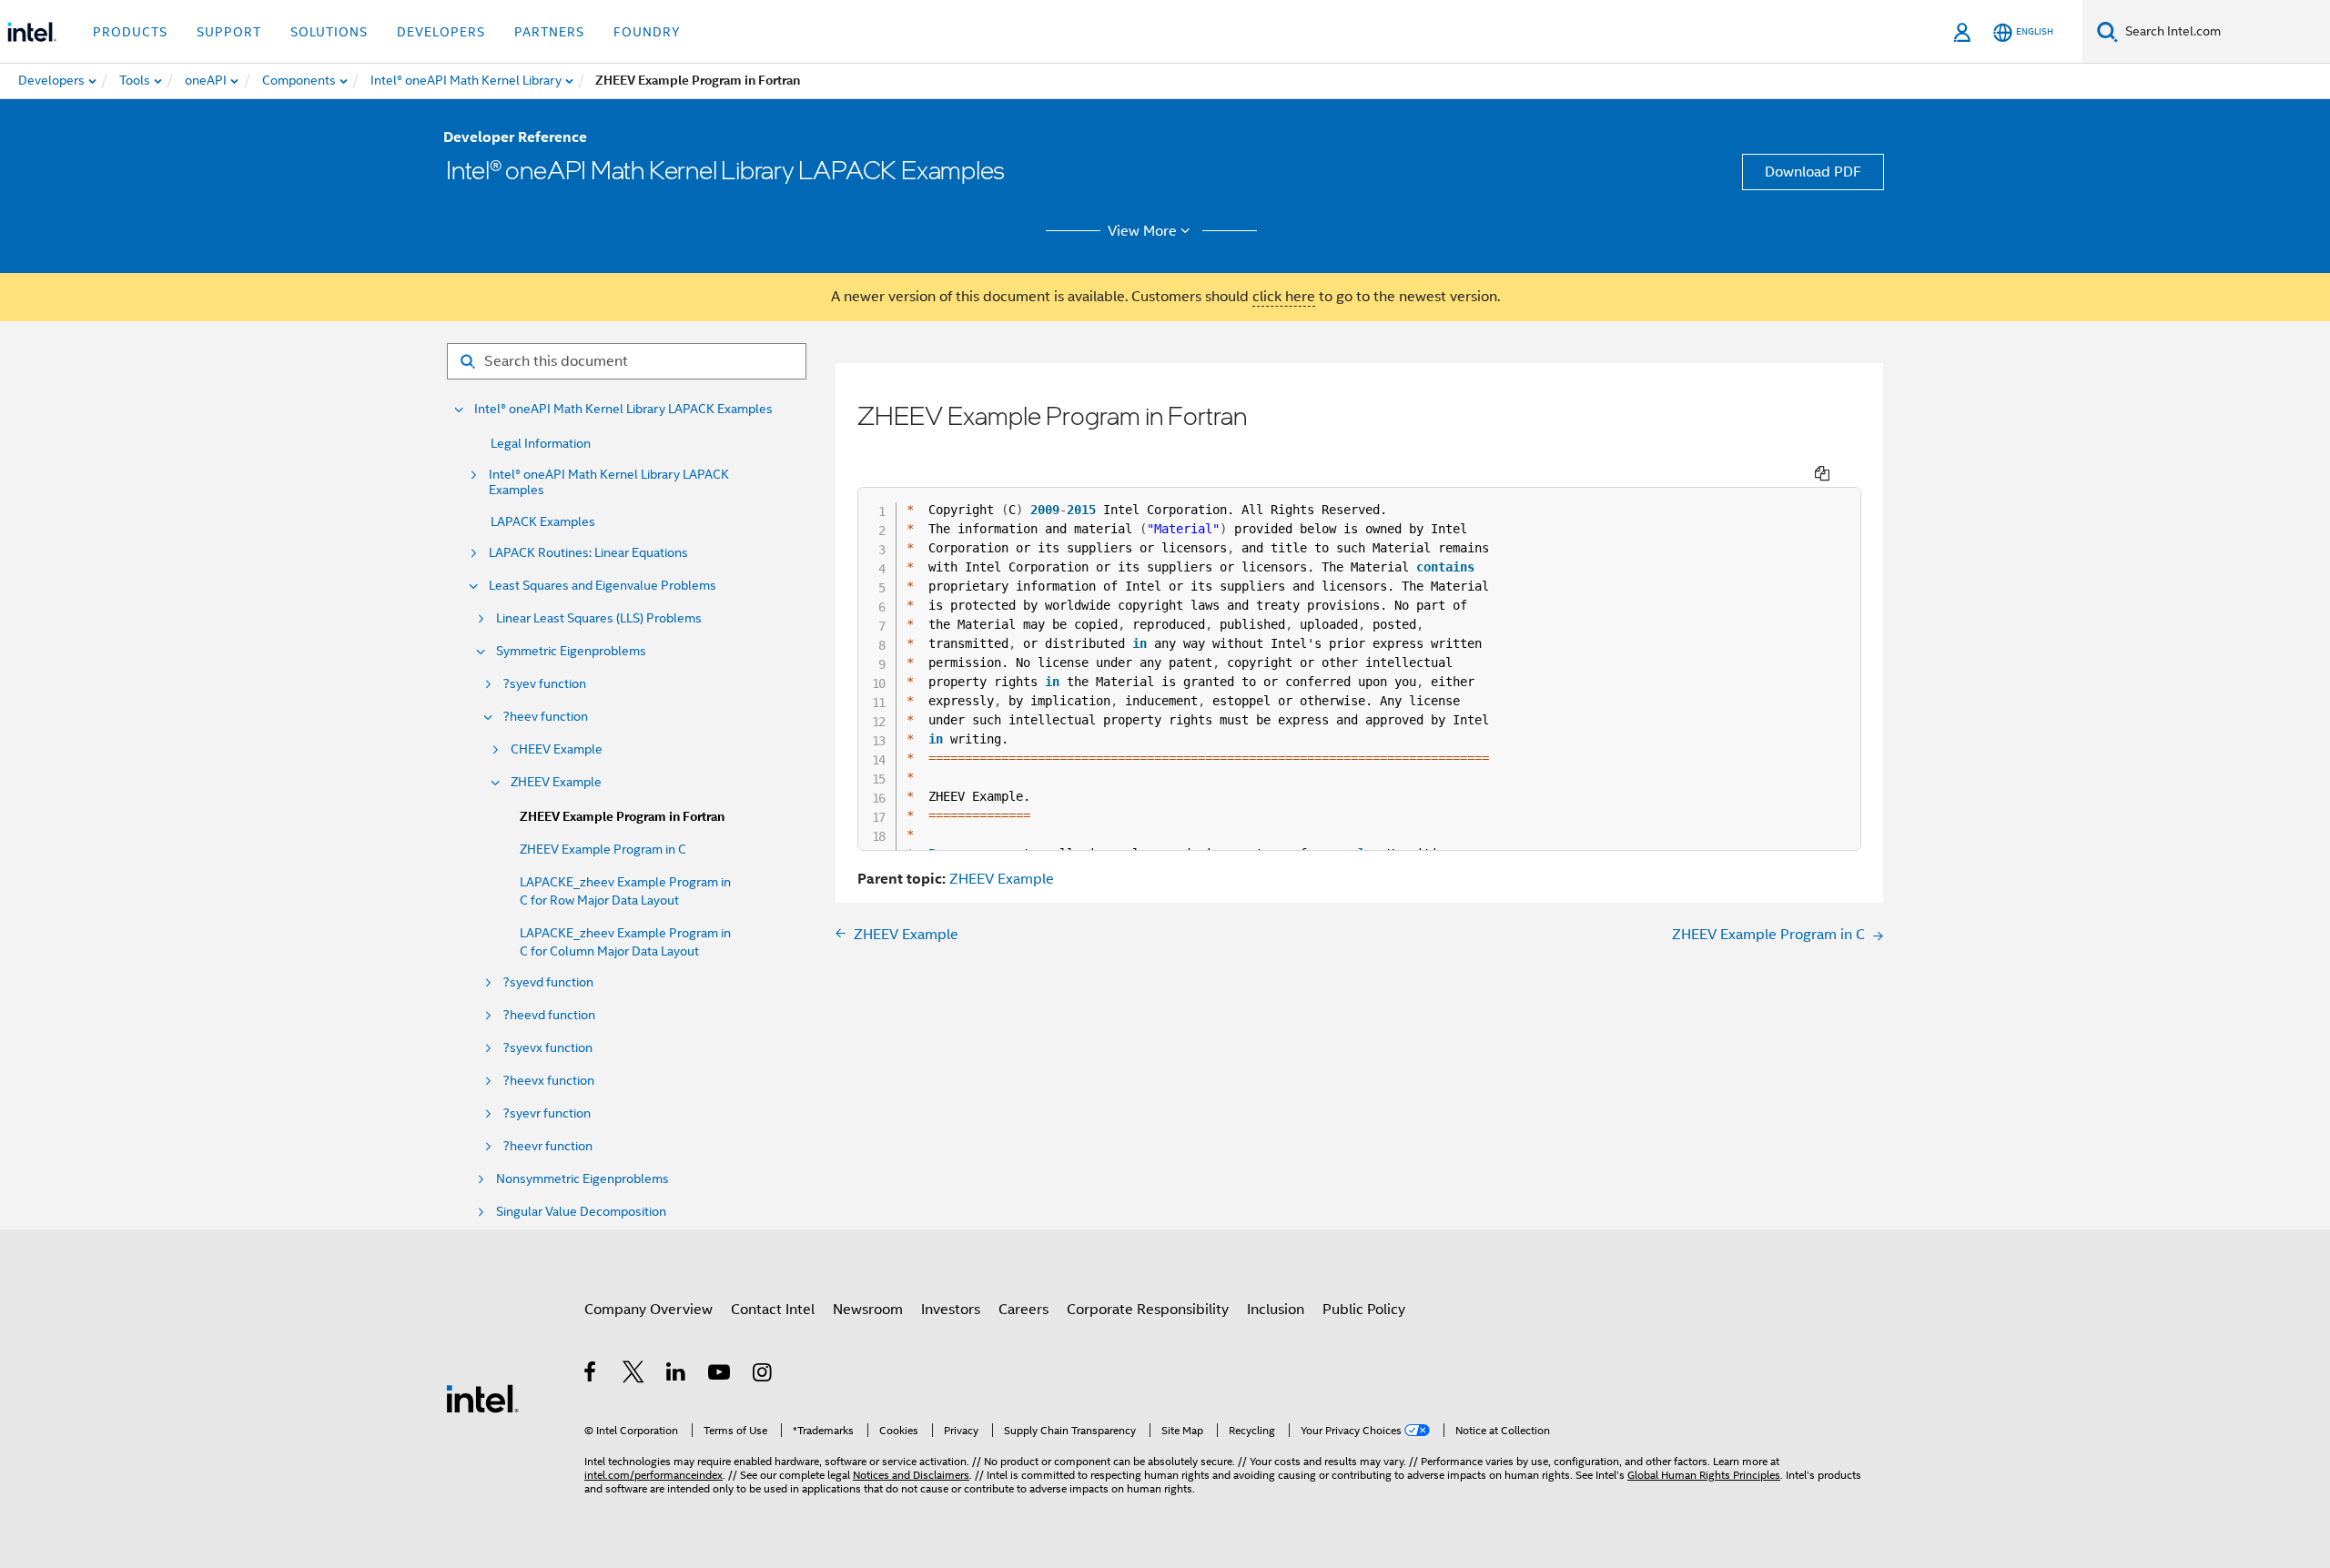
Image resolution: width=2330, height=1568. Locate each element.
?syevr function (547, 1113)
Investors (951, 1310)
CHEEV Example (557, 749)
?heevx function (549, 1081)
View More (1142, 231)
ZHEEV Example (556, 782)
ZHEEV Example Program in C (603, 849)
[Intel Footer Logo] (482, 1398)
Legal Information (541, 443)
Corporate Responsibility (1148, 1310)
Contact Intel (773, 1310)
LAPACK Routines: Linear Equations (588, 553)
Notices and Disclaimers (911, 1475)
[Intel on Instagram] (763, 1375)
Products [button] (130, 32)
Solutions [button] (329, 32)
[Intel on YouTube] (720, 1375)
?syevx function (548, 1048)
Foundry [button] (647, 32)
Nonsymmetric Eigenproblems (582, 1179)
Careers (1023, 1310)
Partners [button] (549, 32)
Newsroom (868, 1310)
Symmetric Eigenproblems (571, 651)
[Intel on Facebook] (591, 1375)
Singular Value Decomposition (581, 1212)
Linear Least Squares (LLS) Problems (599, 618)
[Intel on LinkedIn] (677, 1375)
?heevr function (548, 1146)
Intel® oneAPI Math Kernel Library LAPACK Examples (623, 409)
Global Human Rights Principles (1704, 1475)
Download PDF (1813, 172)
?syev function (545, 684)
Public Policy (1364, 1310)
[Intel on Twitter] (634, 1375)
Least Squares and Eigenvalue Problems (603, 586)
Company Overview (648, 1310)
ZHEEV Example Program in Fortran (622, 817)
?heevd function (549, 1015)
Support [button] (229, 32)
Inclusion (1276, 1310)
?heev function (546, 717)
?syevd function (548, 982)
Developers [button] (441, 32)
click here (1284, 297)
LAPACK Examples (543, 521)
